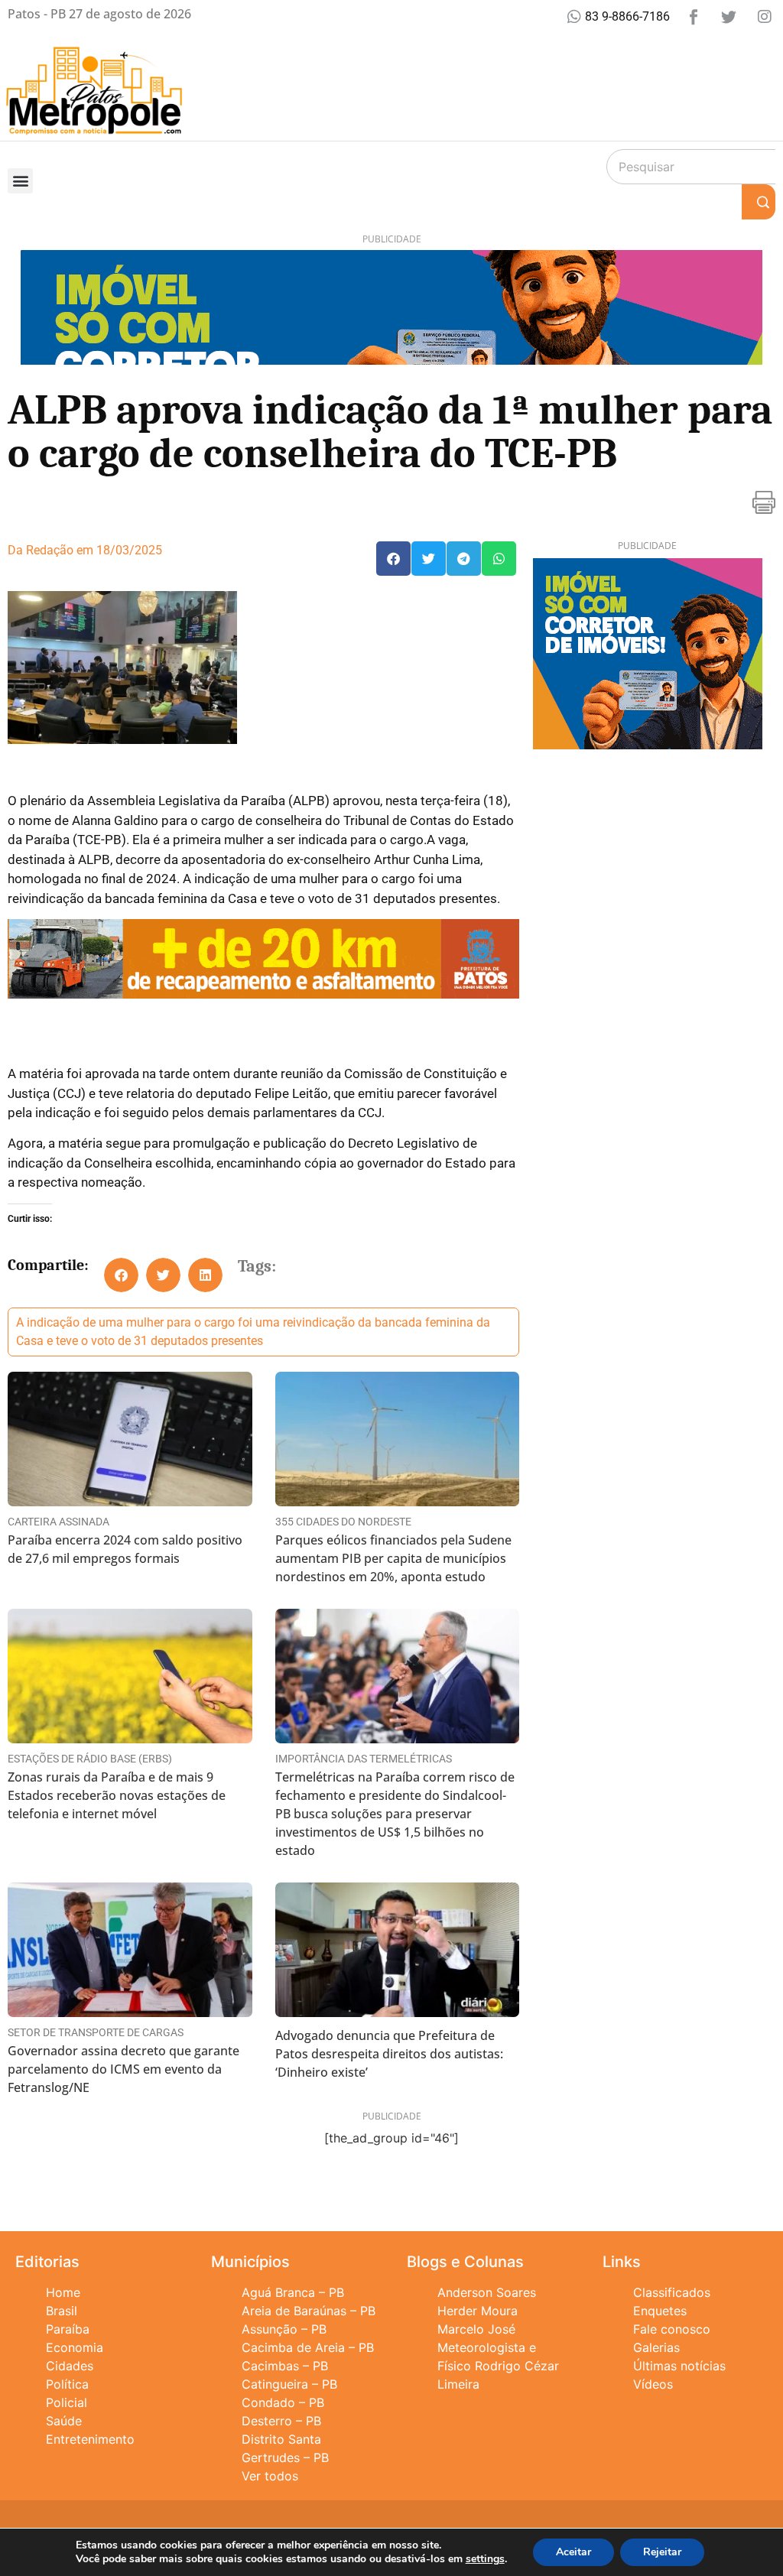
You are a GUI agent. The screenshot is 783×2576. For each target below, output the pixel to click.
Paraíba (68, 2329)
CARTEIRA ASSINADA (58, 1522)
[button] (20, 181)
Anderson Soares (487, 2292)
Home (63, 2292)
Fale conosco (672, 2329)
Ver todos (270, 2476)
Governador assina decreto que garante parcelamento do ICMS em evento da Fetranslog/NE (123, 2069)
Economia (75, 2347)
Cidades (70, 2366)
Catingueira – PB (289, 2384)
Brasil (62, 2311)
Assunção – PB (284, 2329)
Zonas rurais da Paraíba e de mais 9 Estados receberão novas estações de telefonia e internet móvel (117, 1795)
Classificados (672, 2292)
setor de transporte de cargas (96, 2032)
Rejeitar (662, 2552)
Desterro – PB (281, 2421)
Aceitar (573, 2552)
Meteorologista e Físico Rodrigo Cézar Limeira (498, 2366)
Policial (67, 2402)
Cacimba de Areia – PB (308, 2347)
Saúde (64, 2421)
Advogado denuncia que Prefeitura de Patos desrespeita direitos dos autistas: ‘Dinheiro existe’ (389, 2054)
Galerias (656, 2347)
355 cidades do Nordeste (343, 1522)
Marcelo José (476, 2329)
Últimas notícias (679, 2366)
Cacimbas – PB (285, 2366)
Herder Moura (478, 2311)
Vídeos (653, 2384)
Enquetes (660, 2311)
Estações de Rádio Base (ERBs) (90, 1759)
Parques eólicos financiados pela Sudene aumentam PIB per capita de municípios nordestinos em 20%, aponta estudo (393, 1558)
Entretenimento (90, 2439)
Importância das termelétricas (364, 1759)
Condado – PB (283, 2402)
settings (485, 2559)
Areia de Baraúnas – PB (309, 2311)
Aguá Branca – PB (293, 2292)
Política (67, 2384)
